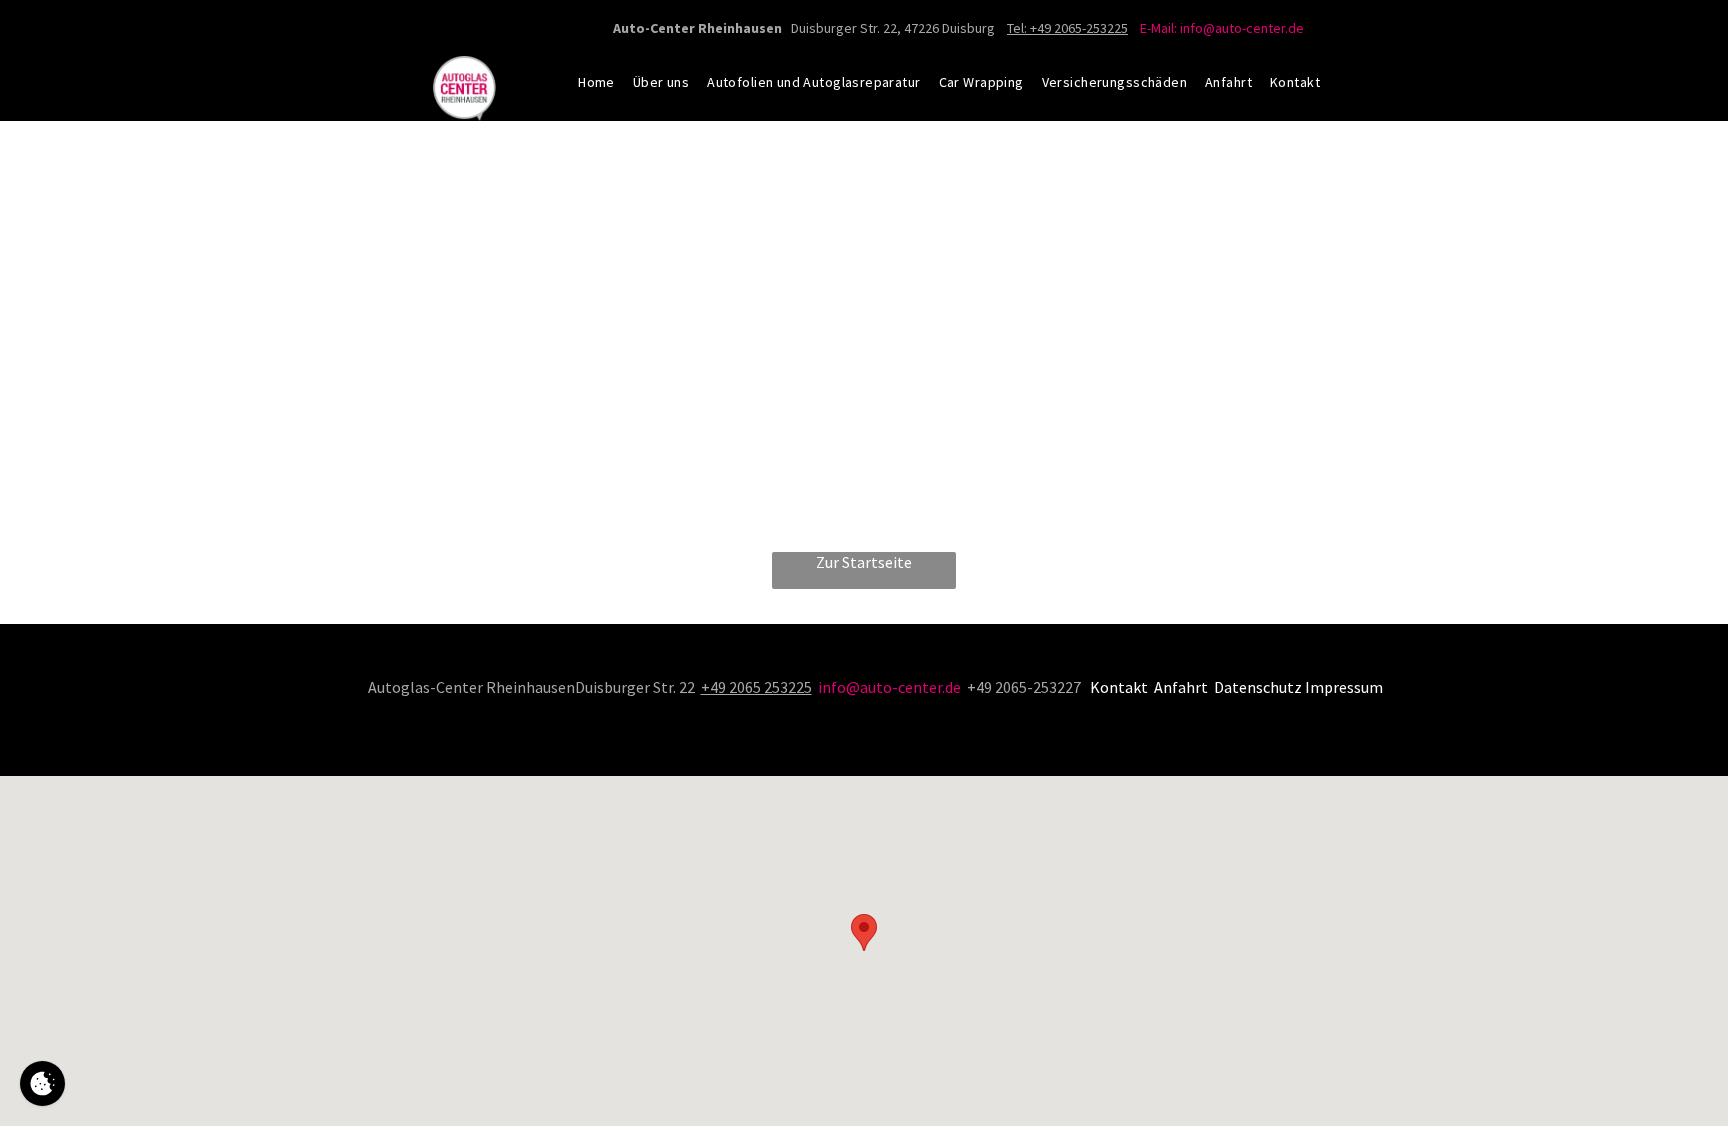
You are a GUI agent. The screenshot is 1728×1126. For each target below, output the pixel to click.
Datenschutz (1258, 687)
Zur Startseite (864, 562)
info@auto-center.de (889, 687)
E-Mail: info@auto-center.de (1222, 28)
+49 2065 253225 (756, 687)
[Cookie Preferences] (42, 1083)
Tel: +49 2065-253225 (1067, 28)
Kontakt (1119, 687)
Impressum (1344, 687)
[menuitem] (596, 82)
